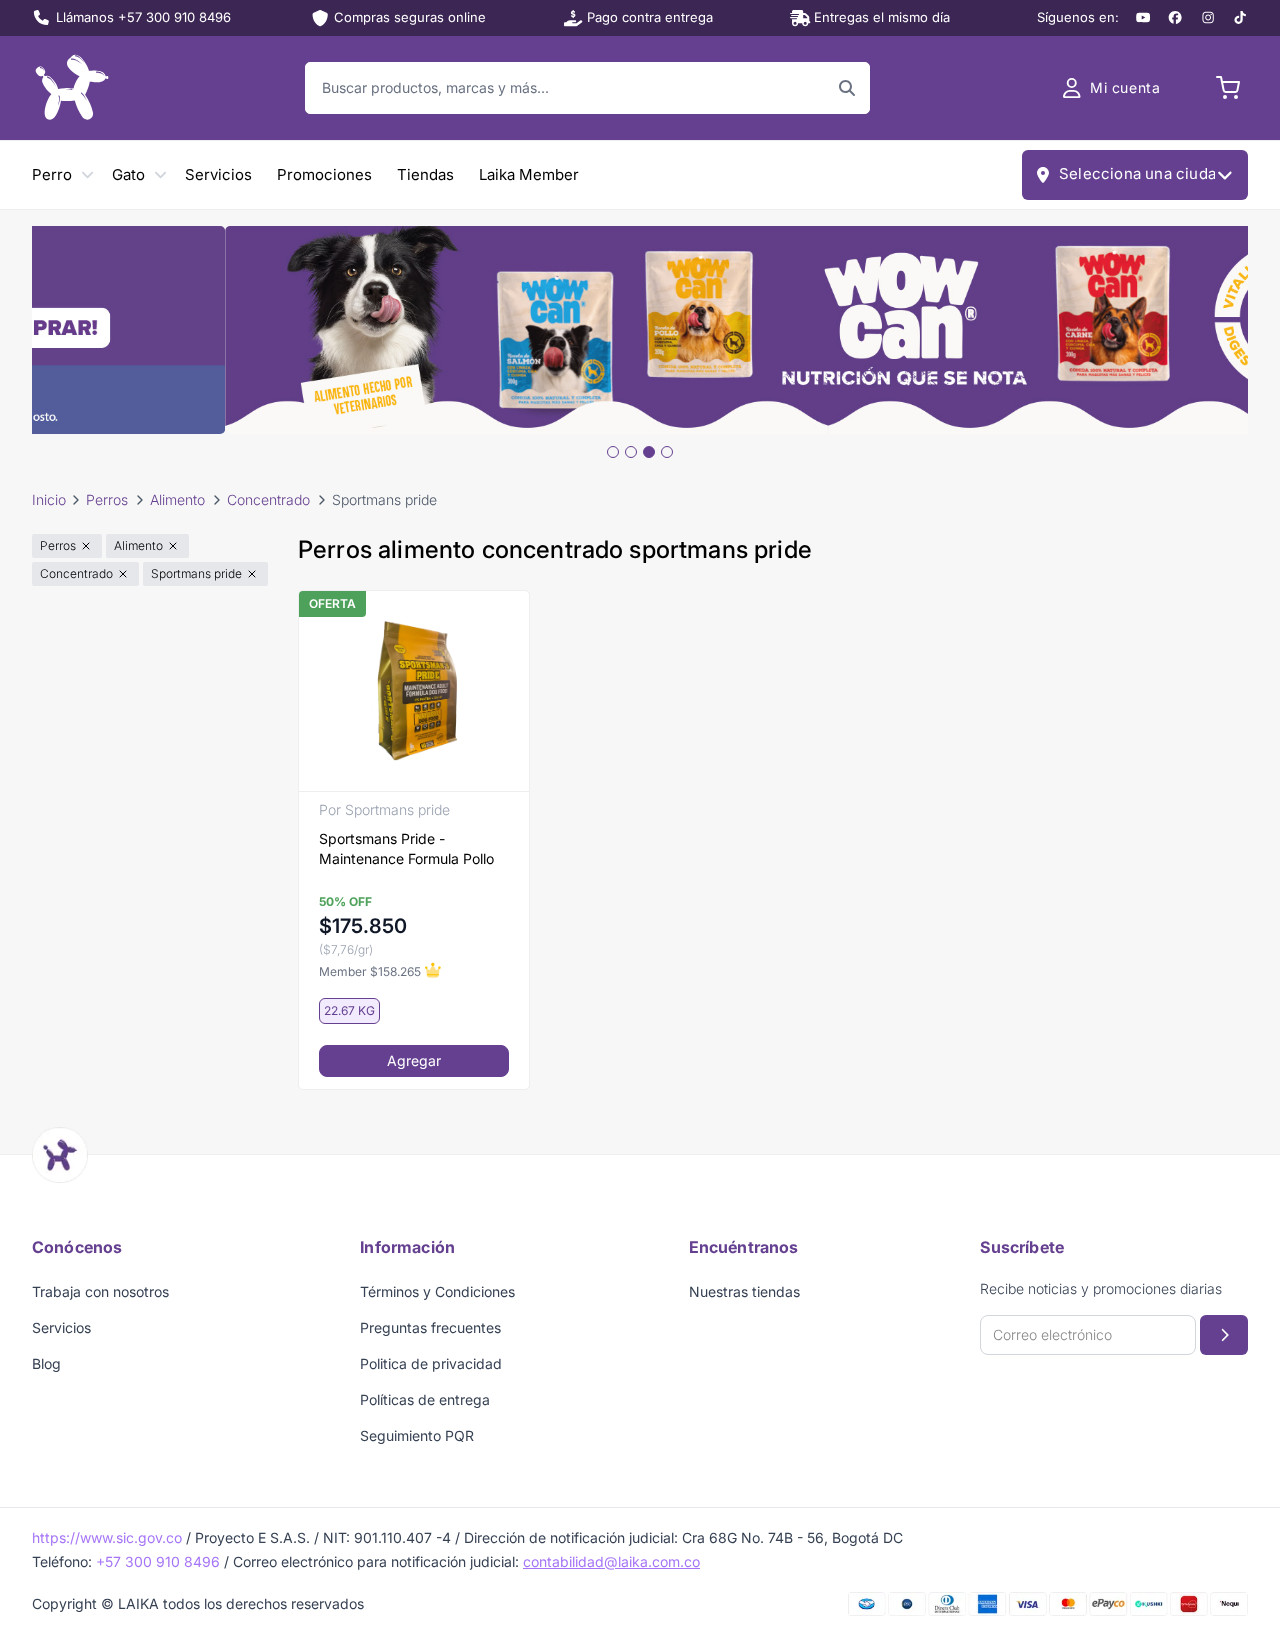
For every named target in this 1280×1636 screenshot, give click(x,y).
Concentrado (268, 499)
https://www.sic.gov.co (107, 1537)
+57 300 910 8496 (158, 1561)
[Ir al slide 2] (631, 452)
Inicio (49, 499)
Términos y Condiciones (437, 1291)
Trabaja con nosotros (100, 1291)
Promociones (324, 174)
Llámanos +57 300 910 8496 (143, 17)
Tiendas (425, 174)
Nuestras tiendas (744, 1291)
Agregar (414, 1060)
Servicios (218, 174)
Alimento (177, 499)
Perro (52, 174)
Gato (128, 174)
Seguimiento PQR (417, 1435)
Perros (107, 499)
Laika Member (529, 174)
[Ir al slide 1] (613, 452)
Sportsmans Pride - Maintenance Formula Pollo (406, 848)
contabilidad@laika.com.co (611, 1561)
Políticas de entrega (425, 1399)
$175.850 (363, 926)
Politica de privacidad (431, 1363)
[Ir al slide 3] (649, 452)
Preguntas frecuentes (430, 1327)
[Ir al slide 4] (667, 452)
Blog (46, 1363)
